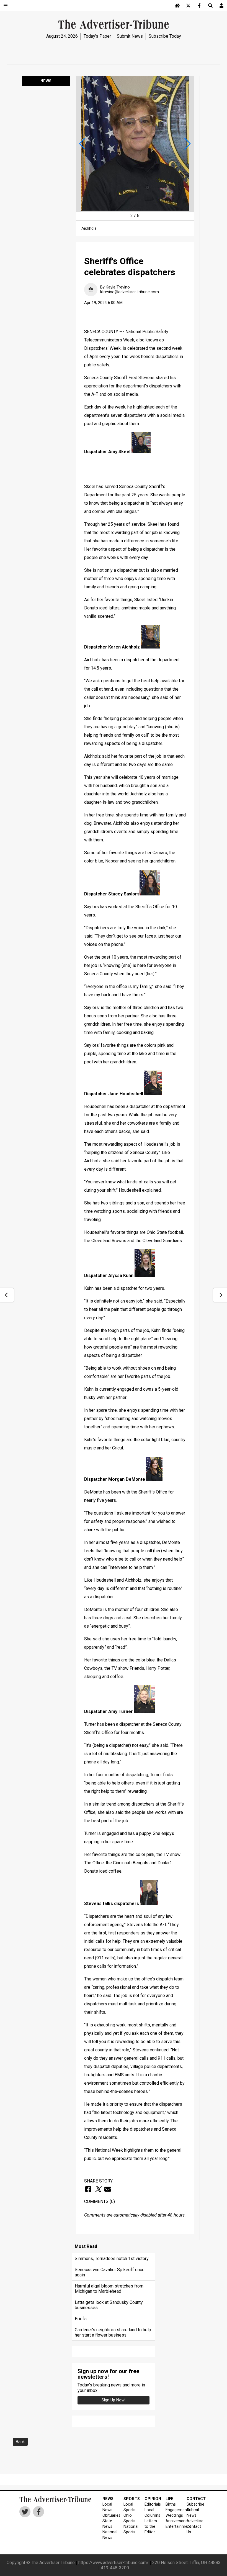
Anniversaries (173, 2521)
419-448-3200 (115, 2568)
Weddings (173, 2515)
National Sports (131, 2529)
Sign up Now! (114, 2400)
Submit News (130, 36)
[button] (82, 144)
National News (109, 2535)
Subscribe (194, 2504)
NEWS (108, 2499)
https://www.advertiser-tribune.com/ (114, 2563)
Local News (107, 2507)
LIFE (170, 2499)
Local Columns (152, 2513)
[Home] (177, 6)
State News (107, 2524)
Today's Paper (97, 36)
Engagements (173, 2510)
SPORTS (131, 2499)
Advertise (194, 2521)
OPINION (152, 2499)
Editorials (152, 2504)
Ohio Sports (129, 2518)
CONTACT (194, 2499)
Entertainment (173, 2527)
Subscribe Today (165, 36)
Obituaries (109, 2515)
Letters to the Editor (151, 2527)
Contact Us (194, 2529)
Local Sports (129, 2507)
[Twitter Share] (98, 2189)
